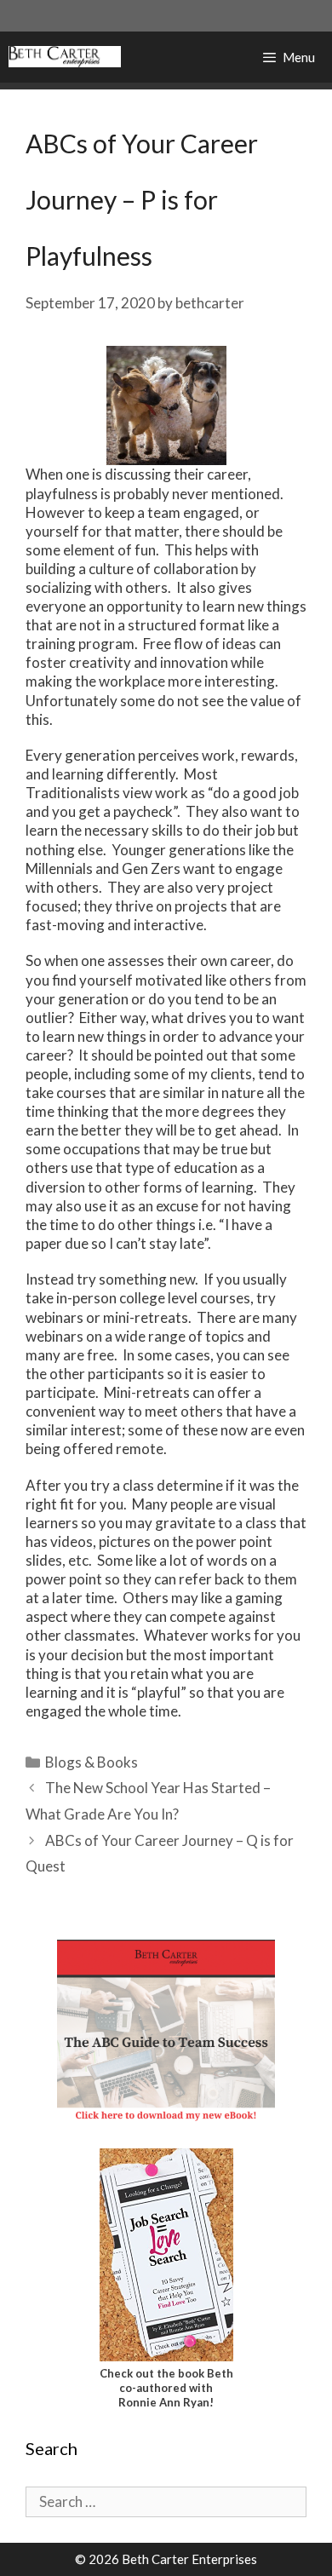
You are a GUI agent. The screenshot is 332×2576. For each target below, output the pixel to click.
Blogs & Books (92, 1762)
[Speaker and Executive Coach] (65, 57)
